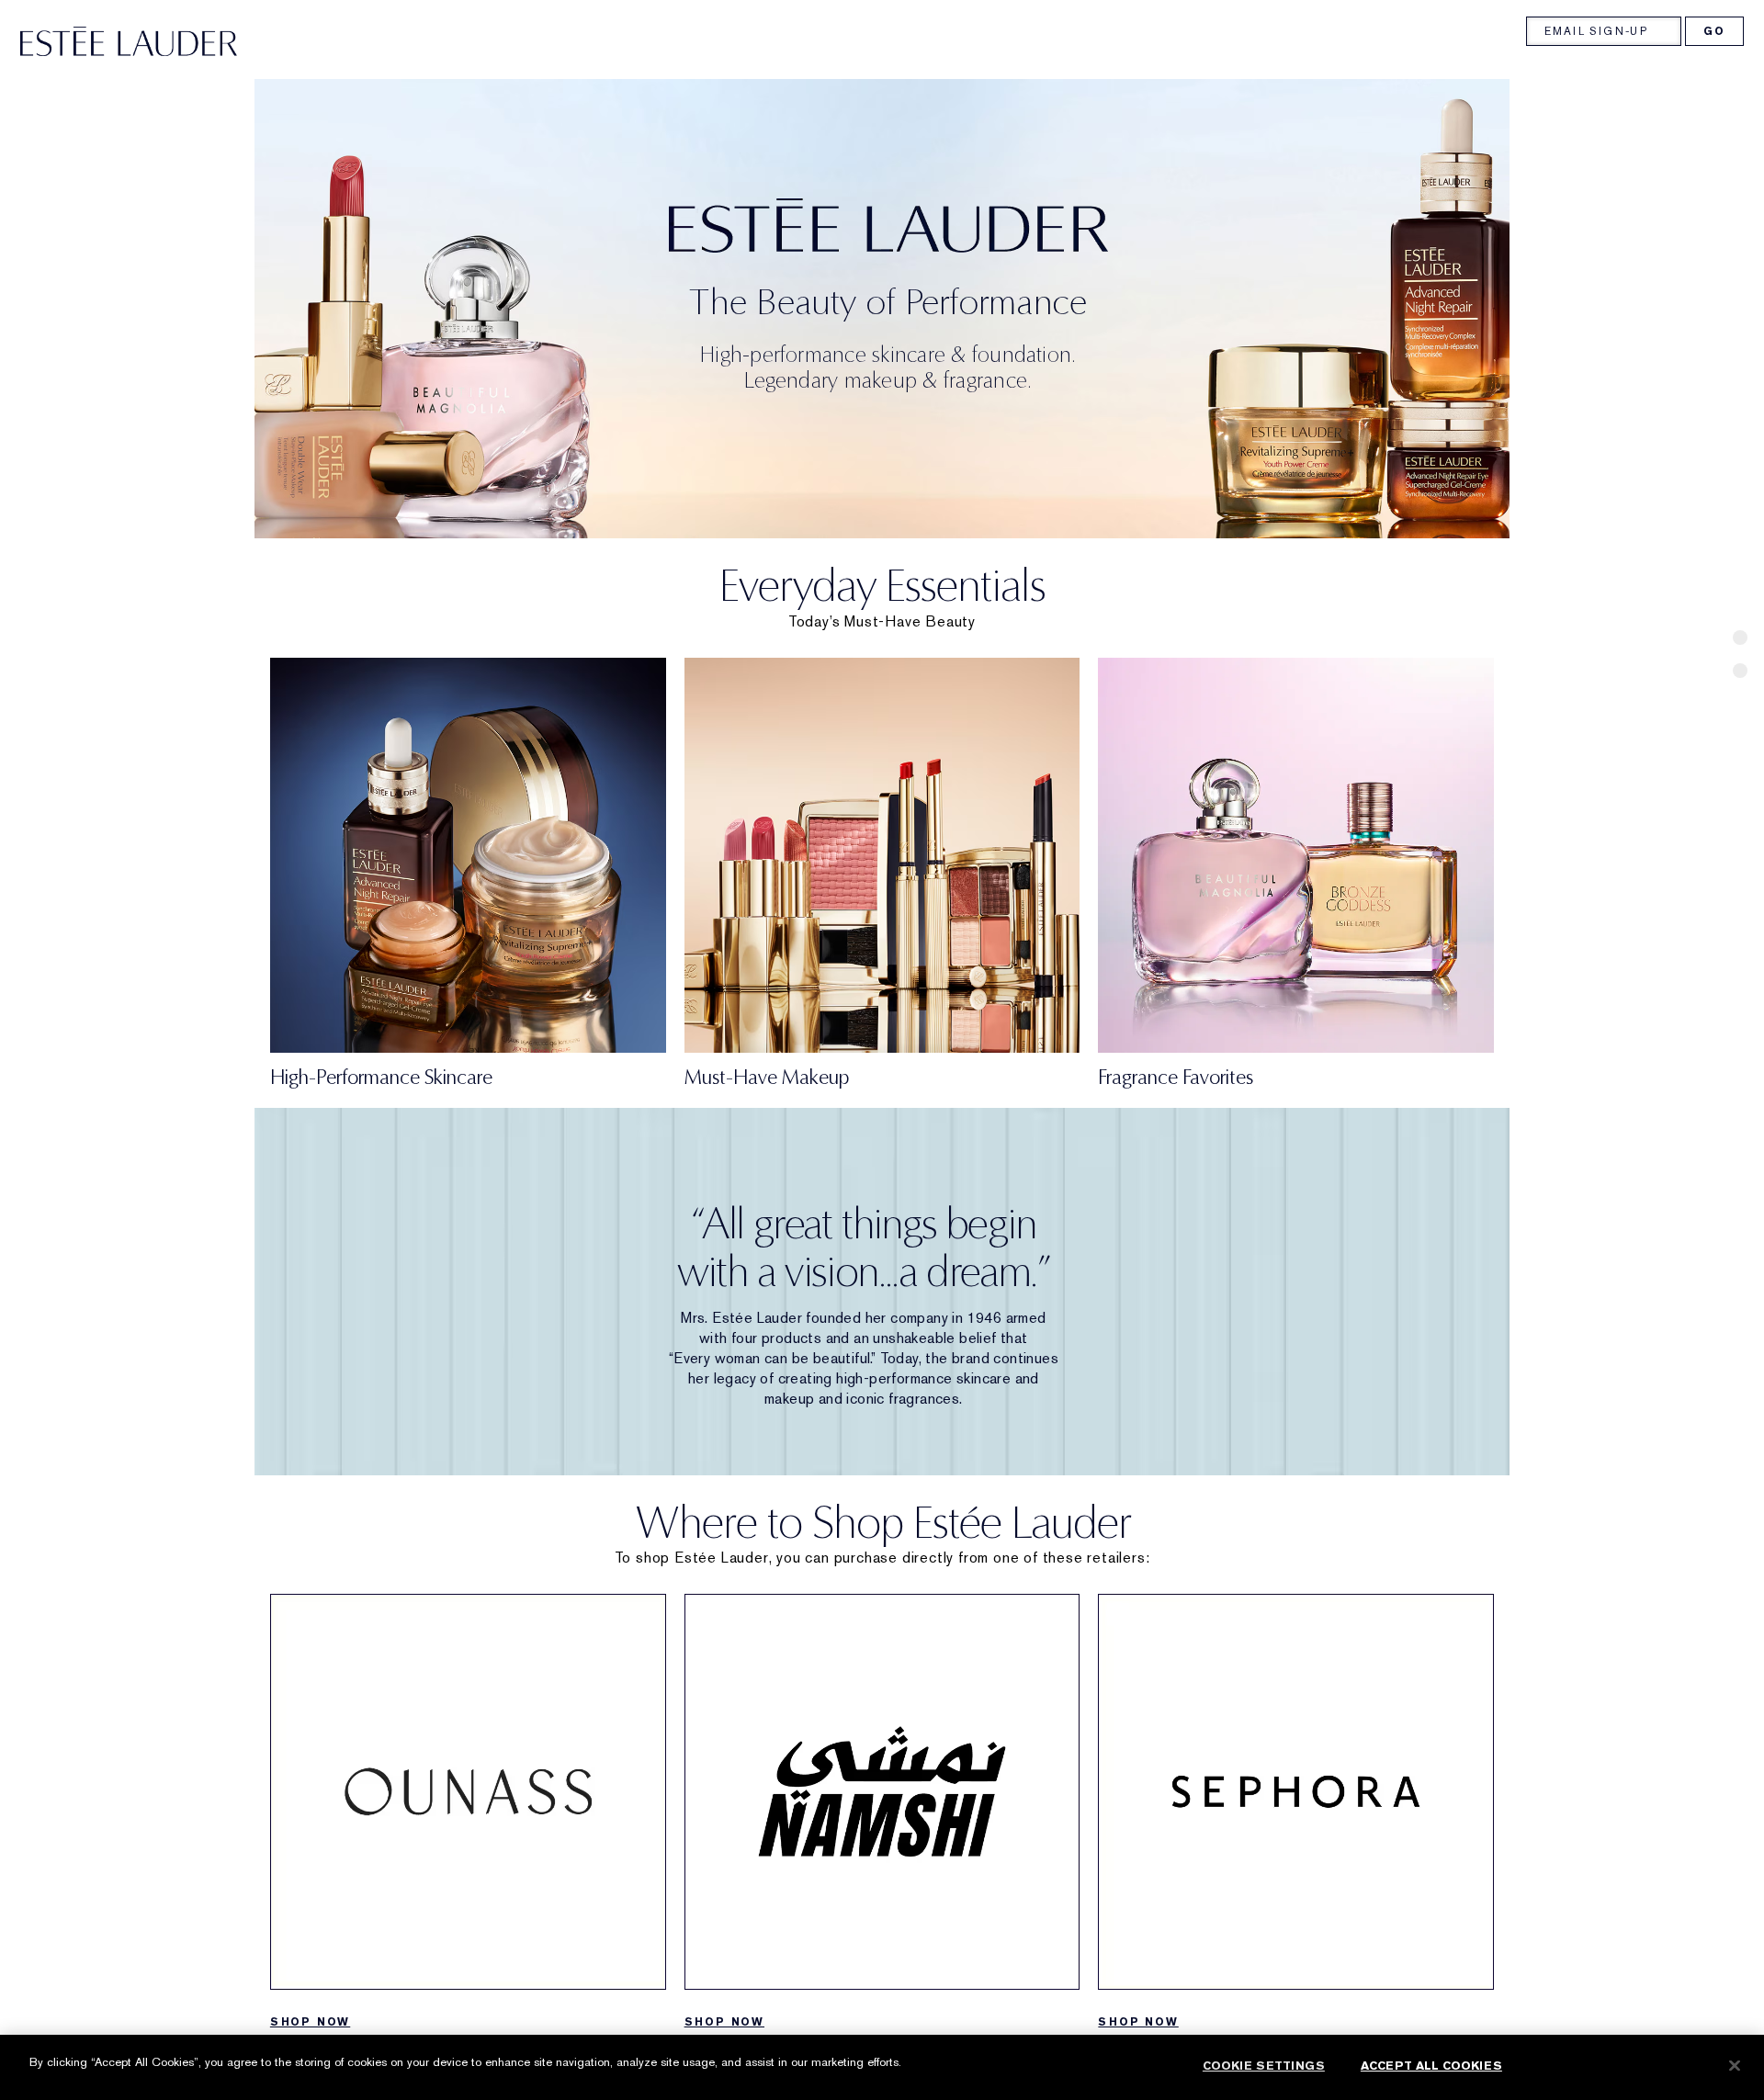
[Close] (1735, 2065)
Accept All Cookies (1431, 2066)
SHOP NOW (310, 2022)
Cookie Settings (1264, 2066)
